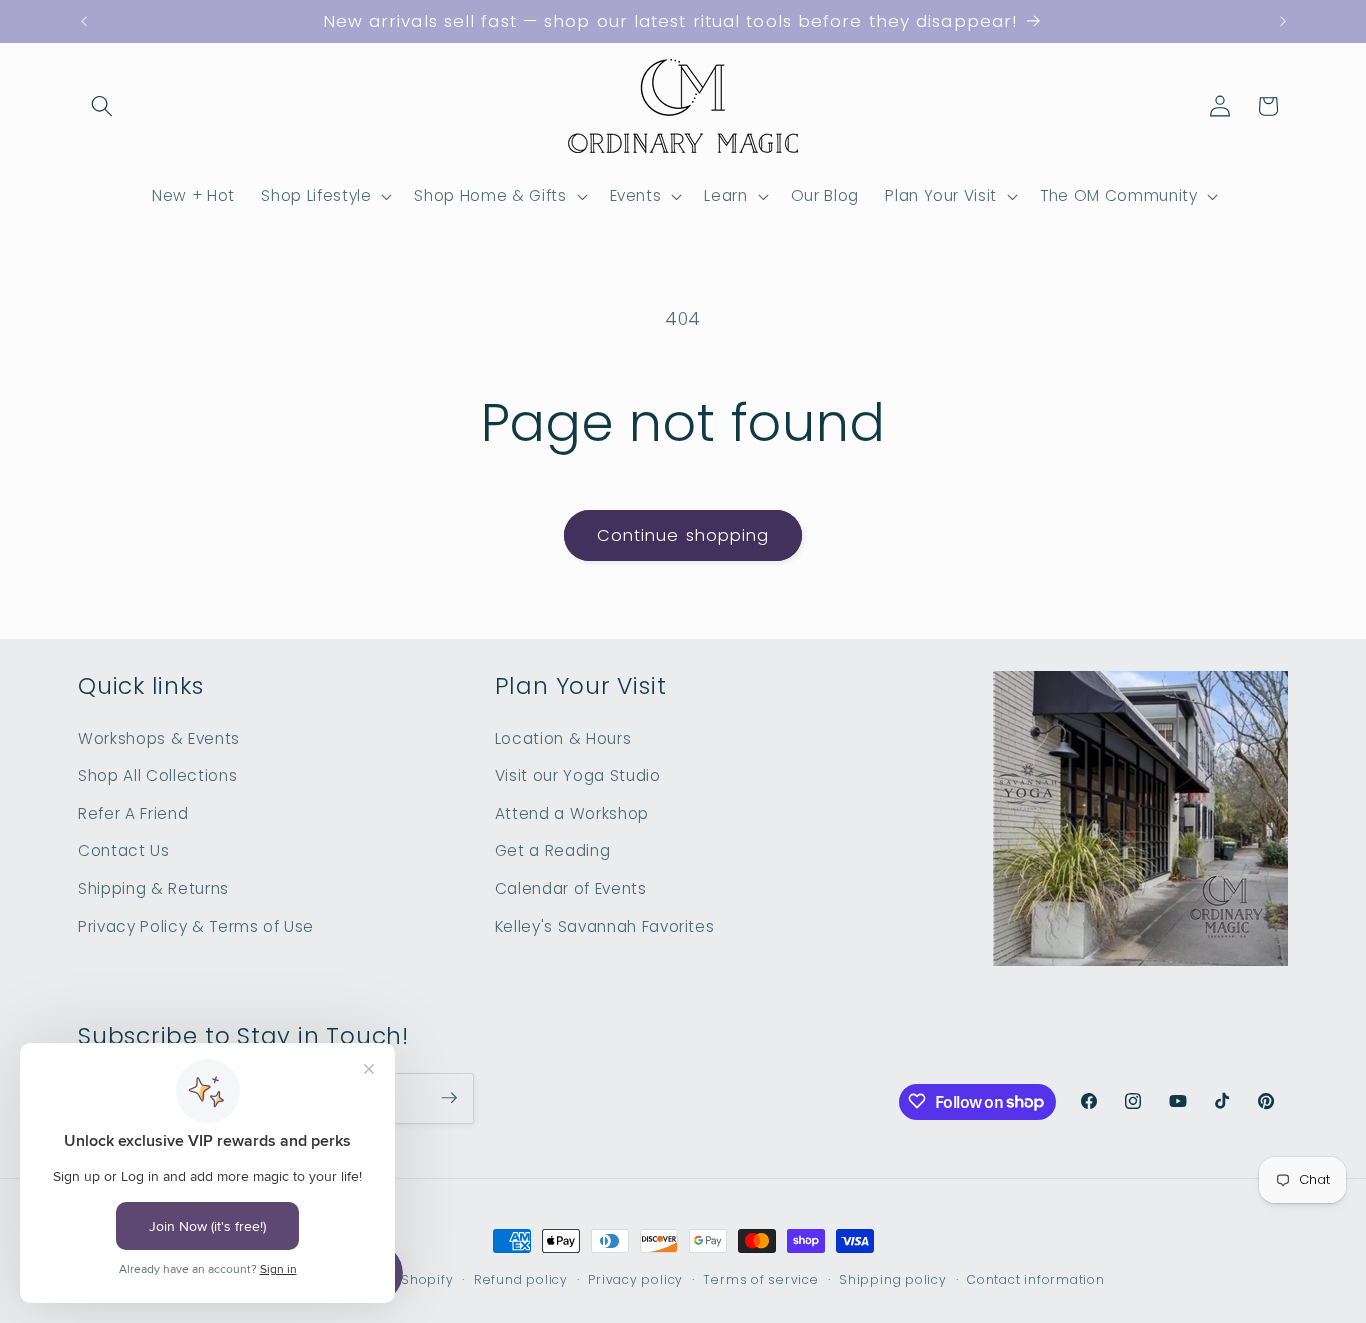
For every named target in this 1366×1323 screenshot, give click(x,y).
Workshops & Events (159, 737)
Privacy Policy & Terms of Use (196, 925)
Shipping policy (893, 1279)
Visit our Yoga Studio (578, 775)
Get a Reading (553, 850)
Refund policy (521, 1279)
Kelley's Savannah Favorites (605, 925)
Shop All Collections (157, 775)
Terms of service (760, 1279)
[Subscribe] (449, 1098)
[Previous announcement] (84, 22)
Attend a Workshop (572, 812)
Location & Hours (563, 737)
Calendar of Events (571, 887)
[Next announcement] (1283, 22)
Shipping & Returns (153, 887)
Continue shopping (683, 535)
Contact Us (124, 850)
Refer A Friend (133, 812)
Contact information (1036, 1279)
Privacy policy (635, 1279)
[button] (102, 106)
